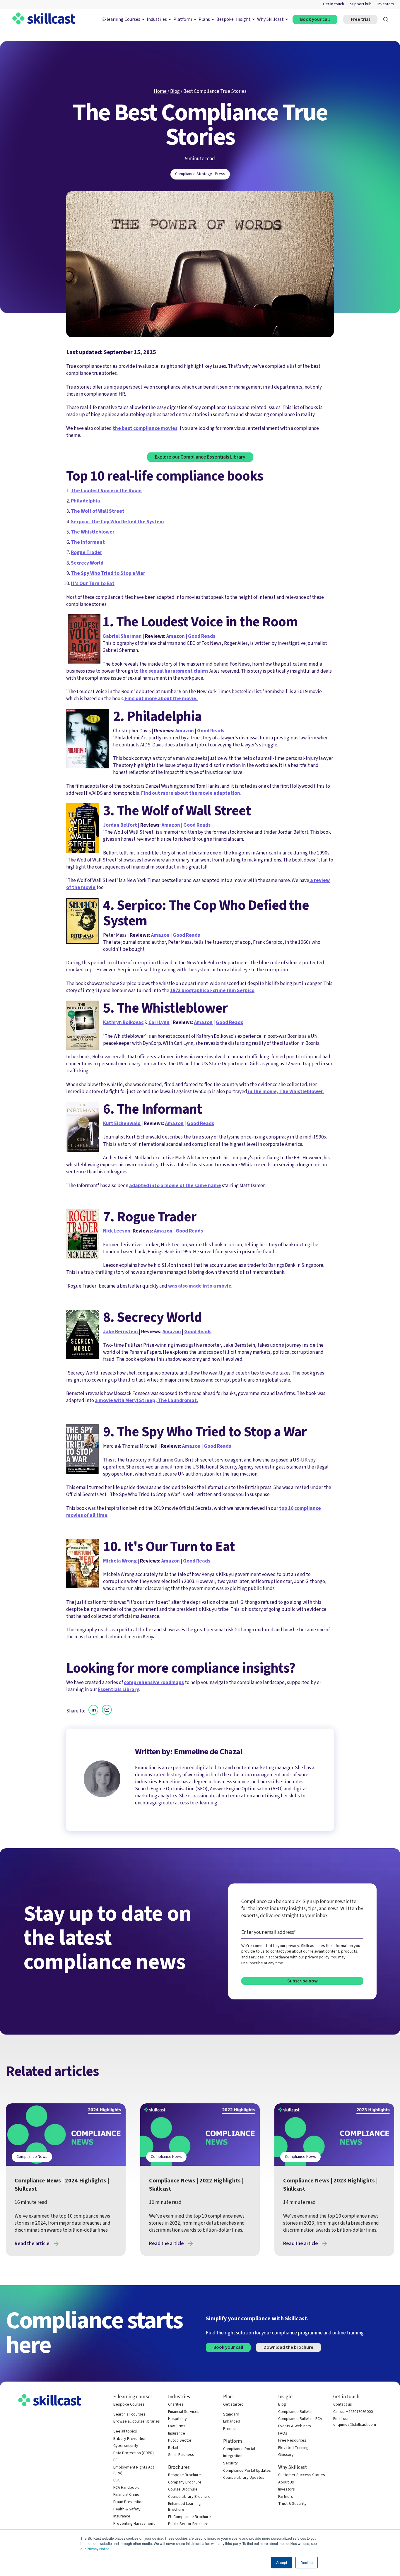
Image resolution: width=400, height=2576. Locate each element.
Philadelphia (86, 501)
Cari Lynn (159, 1022)
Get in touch (334, 4)
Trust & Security (292, 2504)
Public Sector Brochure (188, 2524)
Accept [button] (282, 2562)
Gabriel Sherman (122, 636)
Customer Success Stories (302, 2475)
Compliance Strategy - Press (200, 174)
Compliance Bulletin (295, 2412)
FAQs (283, 2434)
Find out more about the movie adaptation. (191, 793)
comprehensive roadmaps (154, 1682)
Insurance (122, 2516)
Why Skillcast (270, 19)
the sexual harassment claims (173, 671)
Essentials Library (118, 1689)
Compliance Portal (239, 2449)
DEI (116, 2460)
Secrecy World (87, 563)
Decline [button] (307, 2562)
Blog (175, 91)
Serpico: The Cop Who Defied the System (117, 522)
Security (230, 2463)
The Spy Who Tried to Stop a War (108, 573)
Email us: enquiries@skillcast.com (355, 2422)
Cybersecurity (126, 2446)
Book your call (315, 19)
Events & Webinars (295, 2426)
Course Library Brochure (189, 2497)
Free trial (360, 19)
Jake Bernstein (121, 1332)
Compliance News (32, 2157)
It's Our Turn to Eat (93, 583)
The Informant (88, 542)
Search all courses (129, 2415)
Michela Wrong (120, 1561)
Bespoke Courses (129, 2405)
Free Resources (292, 2441)
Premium (231, 2429)
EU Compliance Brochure (189, 2517)
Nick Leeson (117, 1231)
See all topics (125, 2431)
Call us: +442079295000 (353, 2412)
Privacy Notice (98, 2549)
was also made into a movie (200, 1286)
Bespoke (225, 19)
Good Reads (202, 636)
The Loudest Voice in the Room (106, 491)
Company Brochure (185, 2482)
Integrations (234, 2456)
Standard (231, 2415)
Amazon (176, 636)
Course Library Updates (244, 2478)
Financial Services (184, 2412)
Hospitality (177, 2419)
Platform (183, 19)
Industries (157, 19)
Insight (243, 19)
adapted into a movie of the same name (175, 1186)
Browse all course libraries (137, 2422)
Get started (233, 2405)
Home (160, 91)
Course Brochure (183, 2489)
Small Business (181, 2455)
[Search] (386, 19)
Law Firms (177, 2426)
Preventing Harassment (134, 2524)
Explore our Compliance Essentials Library (200, 457)
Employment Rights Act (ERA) (134, 2470)
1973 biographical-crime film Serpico (212, 990)
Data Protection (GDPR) (134, 2453)
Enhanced (232, 2422)
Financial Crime (126, 2495)
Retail (173, 2448)
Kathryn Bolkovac (123, 1022)
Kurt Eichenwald (122, 1123)
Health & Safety (127, 2509)
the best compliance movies (145, 428)
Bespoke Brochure (184, 2475)
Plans (204, 19)
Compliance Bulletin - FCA (300, 2419)
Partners (286, 2497)
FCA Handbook (126, 2488)
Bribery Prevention (130, 2439)
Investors (386, 4)
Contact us (343, 2405)
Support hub (361, 4)
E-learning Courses (121, 19)
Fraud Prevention (128, 2502)
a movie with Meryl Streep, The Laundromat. (147, 1400)
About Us (286, 2482)
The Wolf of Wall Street (98, 511)
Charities (176, 2405)
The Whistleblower (93, 532)
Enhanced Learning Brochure (184, 2507)
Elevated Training (293, 2448)
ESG (117, 2480)
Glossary (286, 2455)
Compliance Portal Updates (247, 2471)
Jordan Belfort (120, 825)
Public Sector (180, 2441)
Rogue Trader (87, 552)
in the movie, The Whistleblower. (286, 1092)
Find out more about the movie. (161, 699)
